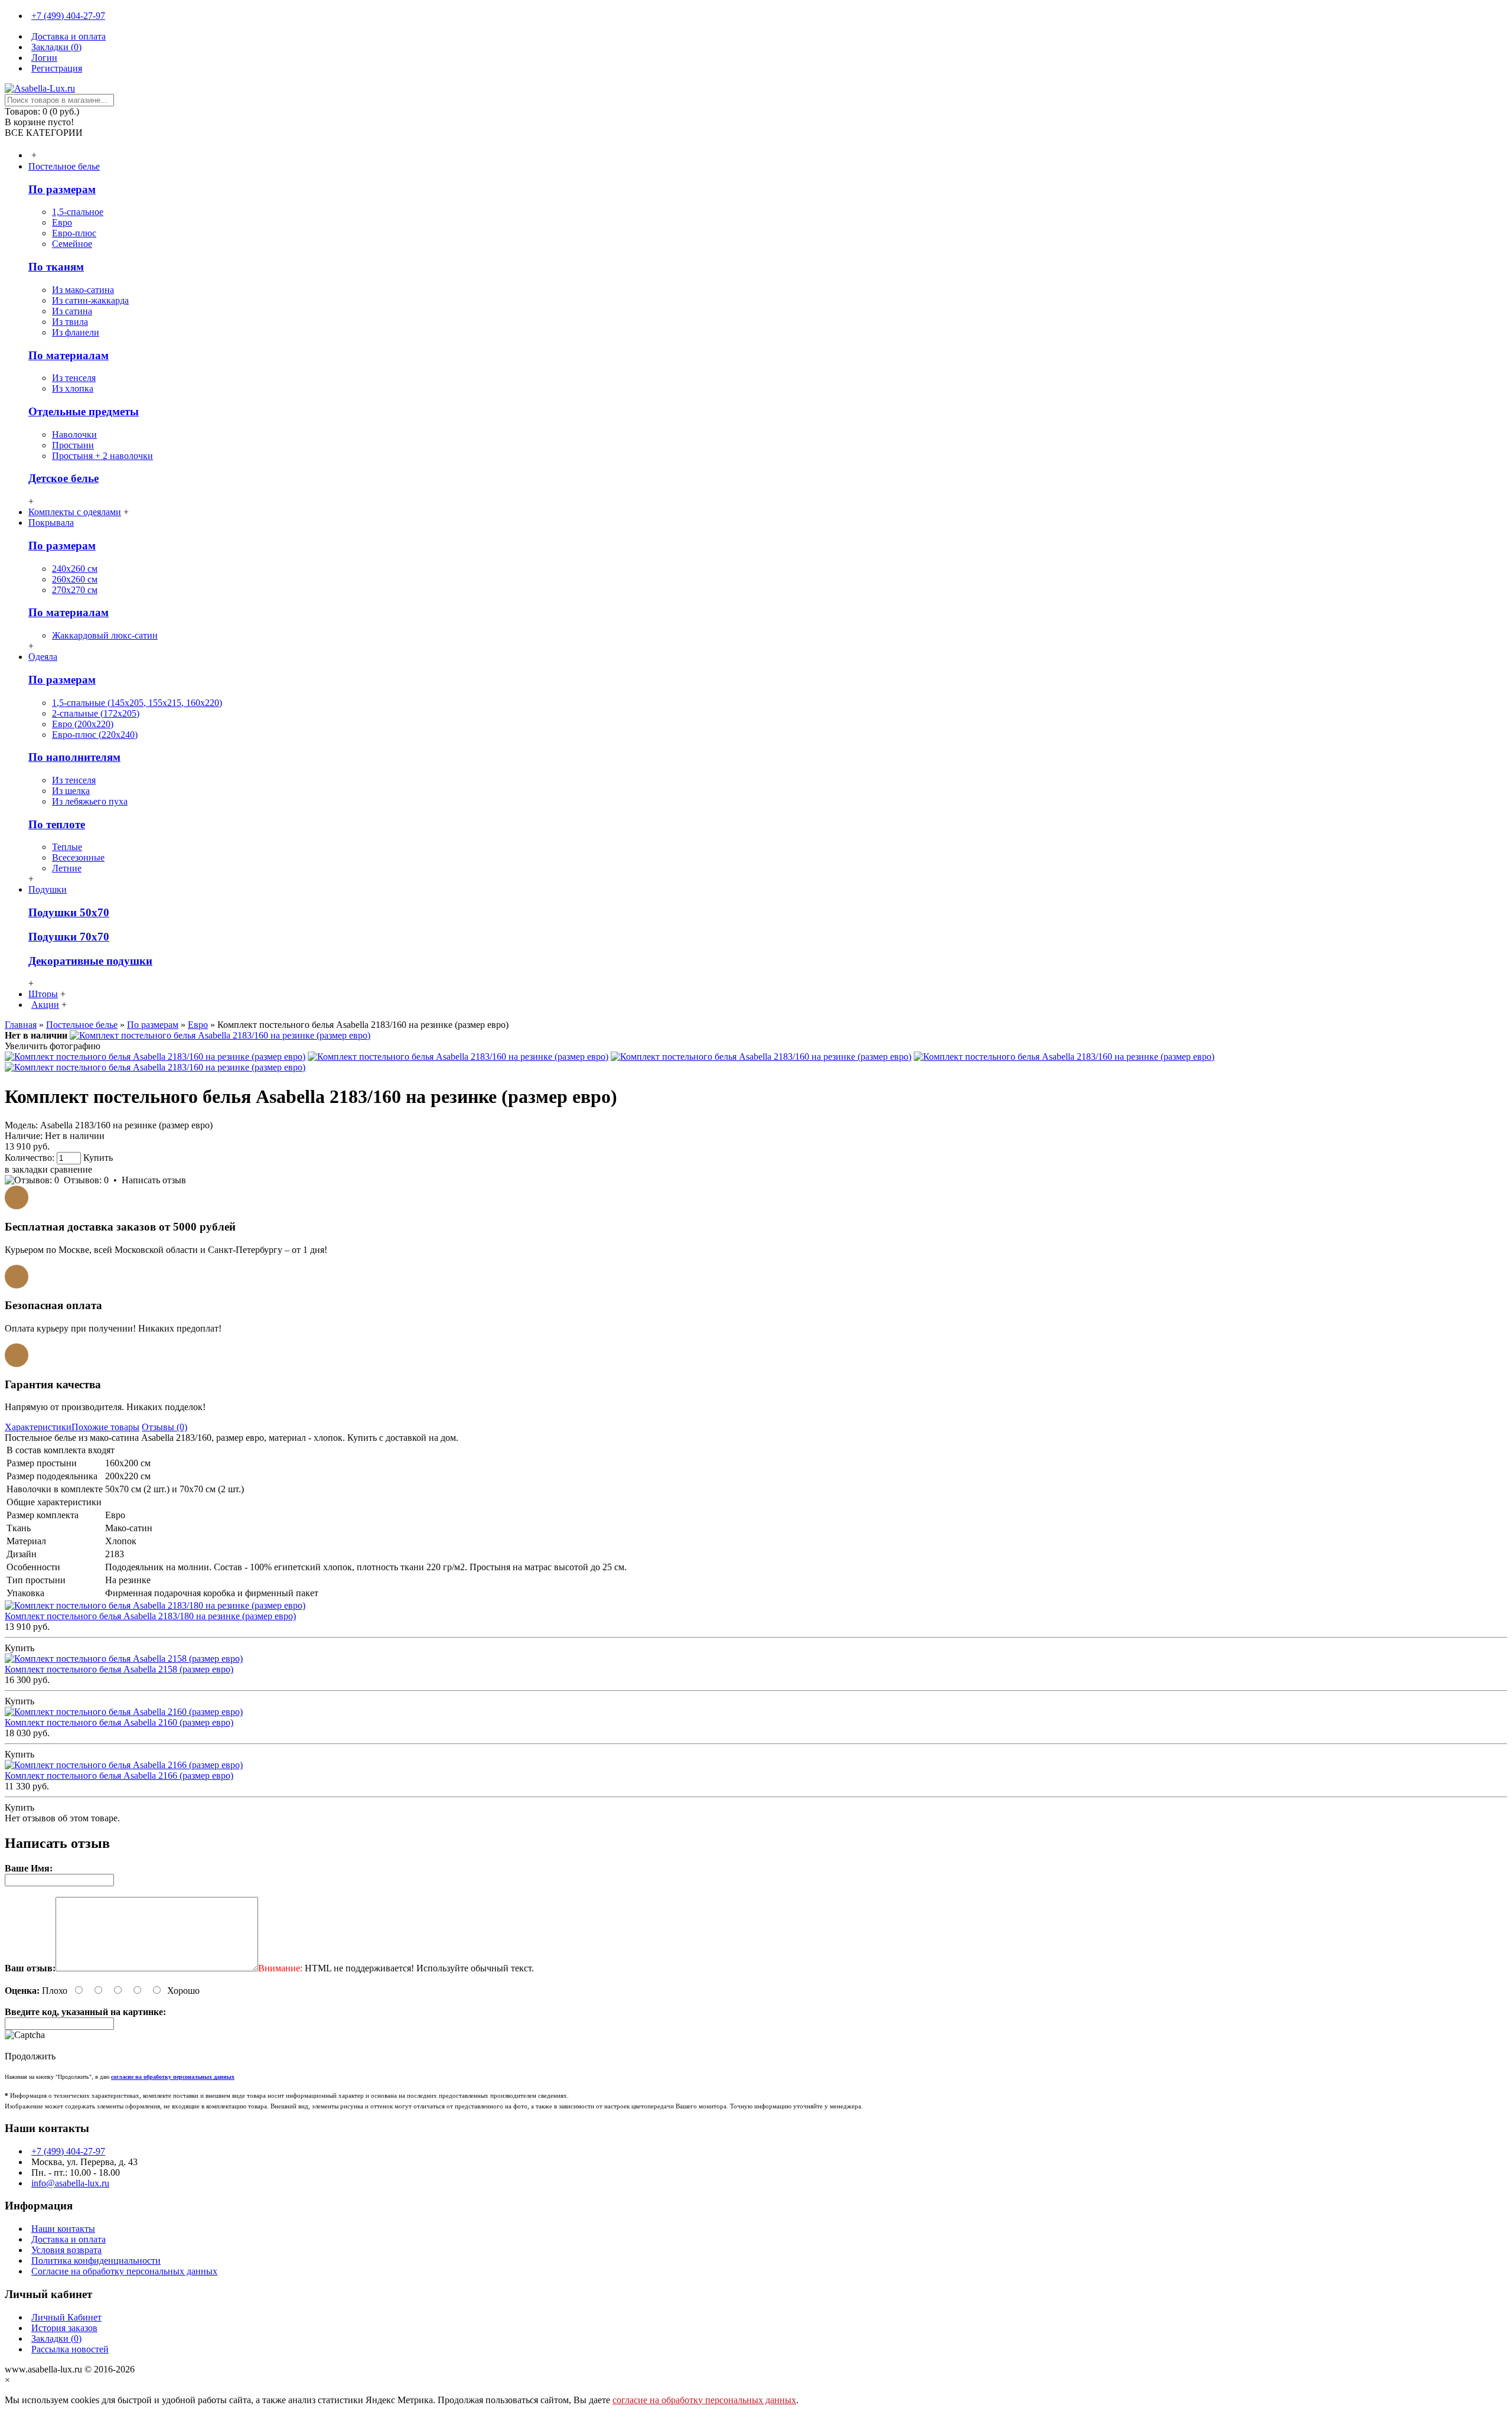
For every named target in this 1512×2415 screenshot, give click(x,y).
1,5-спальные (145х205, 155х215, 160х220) (137, 703)
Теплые (67, 847)
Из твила (70, 322)
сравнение (71, 1169)
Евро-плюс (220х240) (95, 735)
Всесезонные (78, 857)
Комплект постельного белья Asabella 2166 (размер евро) (119, 1776)
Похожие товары (105, 1427)
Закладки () (56, 2338)
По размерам (62, 189)
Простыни (73, 445)
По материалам (69, 355)
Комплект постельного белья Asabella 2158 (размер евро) (119, 1669)
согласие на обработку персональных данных (704, 2400)
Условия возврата (66, 2250)
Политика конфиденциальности (96, 2261)
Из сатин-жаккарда (90, 300)
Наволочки (74, 434)
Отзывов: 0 (86, 1180)
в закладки (26, 1169)
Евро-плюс (74, 233)
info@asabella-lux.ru (70, 2183)
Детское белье (63, 478)
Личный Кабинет (66, 2317)
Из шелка (71, 791)
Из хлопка (73, 388)
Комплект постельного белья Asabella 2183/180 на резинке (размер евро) (150, 1616)
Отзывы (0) (164, 1427)
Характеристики (38, 1427)
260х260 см (75, 579)
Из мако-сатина (83, 290)
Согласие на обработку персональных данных (124, 2271)
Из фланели (76, 332)
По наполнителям (74, 757)
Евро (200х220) (83, 724)
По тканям (56, 267)
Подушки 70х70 (69, 937)
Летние (67, 868)
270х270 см (75, 590)
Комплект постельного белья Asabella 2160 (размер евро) (119, 1722)
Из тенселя (74, 378)
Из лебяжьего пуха (90, 801)
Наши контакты (63, 2229)
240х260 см (75, 569)
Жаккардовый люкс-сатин (105, 635)
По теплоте (57, 824)
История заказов (64, 2328)
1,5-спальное (78, 212)
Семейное (72, 244)
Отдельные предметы (84, 411)
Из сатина (72, 311)
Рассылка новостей (70, 2349)
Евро (62, 222)
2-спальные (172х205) (96, 713)
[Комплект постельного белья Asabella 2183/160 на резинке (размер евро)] (220, 1035)
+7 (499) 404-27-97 (68, 2151)
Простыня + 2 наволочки (102, 456)
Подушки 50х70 (69, 912)
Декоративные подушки (90, 961)
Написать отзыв (154, 1180)
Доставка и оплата (69, 2239)
